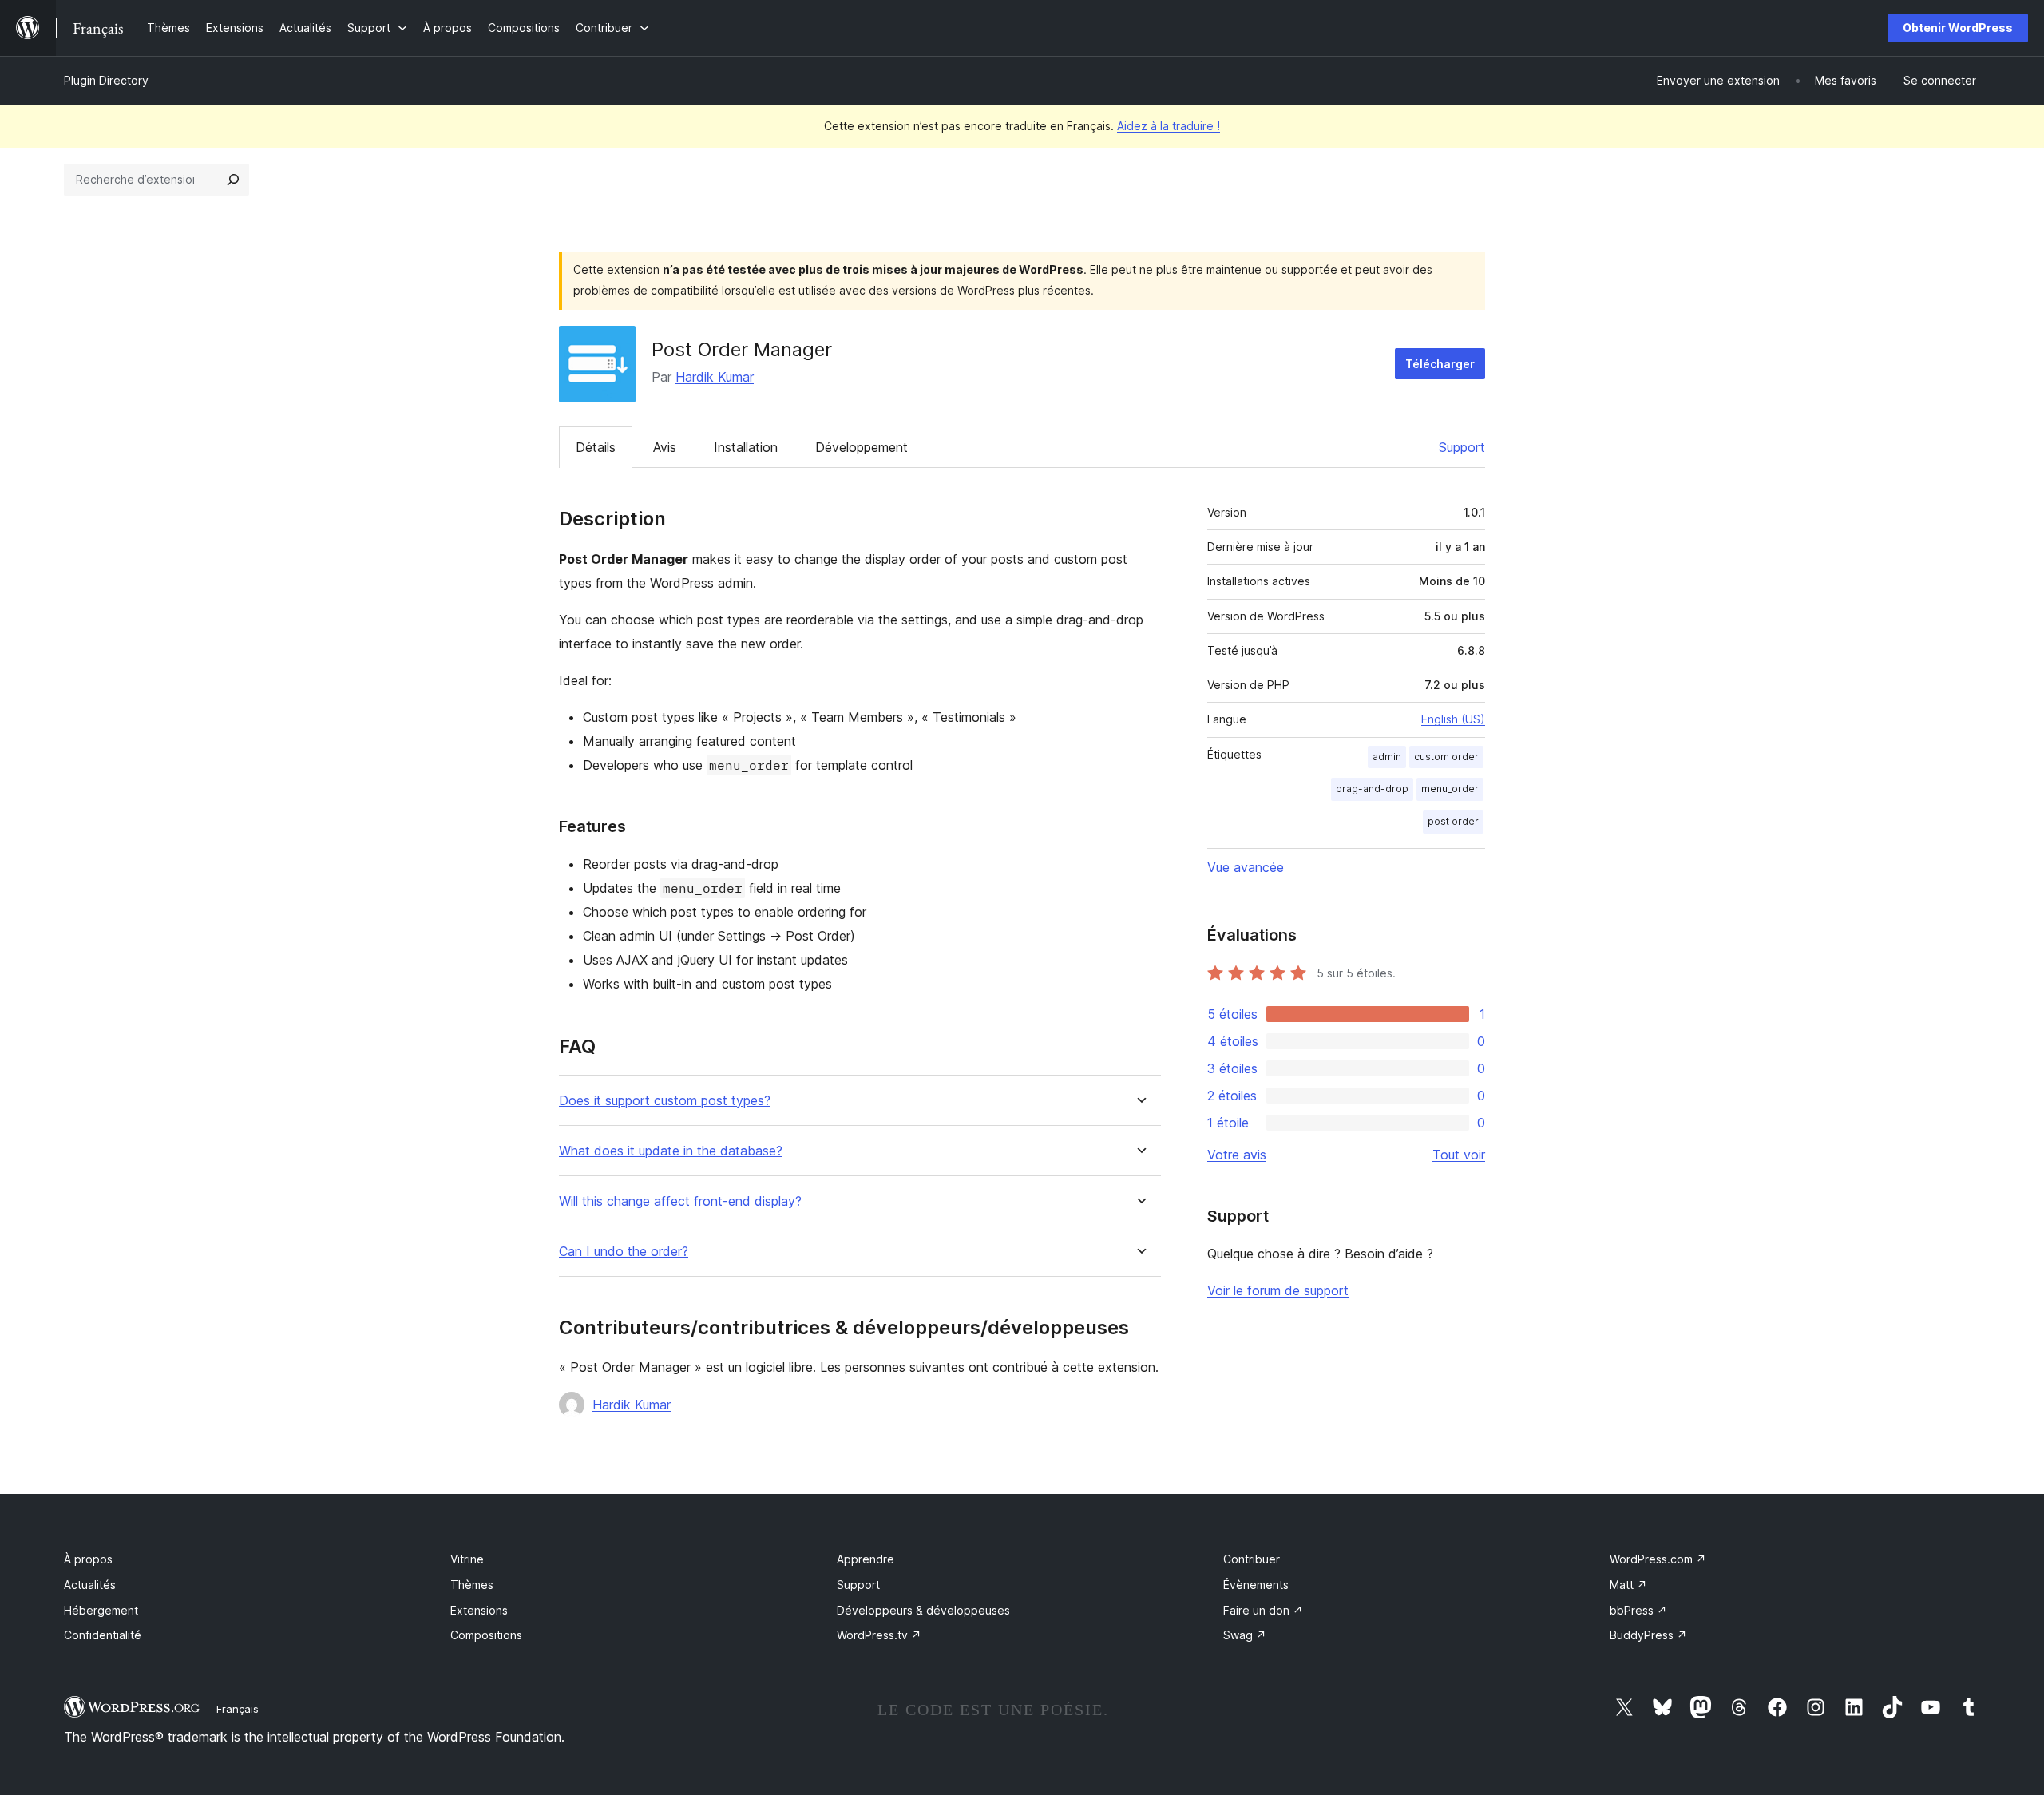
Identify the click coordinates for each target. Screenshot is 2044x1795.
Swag (1245, 1635)
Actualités (90, 1585)
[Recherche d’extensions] (233, 180)
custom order (1446, 757)
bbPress (1638, 1610)
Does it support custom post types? (665, 1101)
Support (1462, 447)
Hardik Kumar (715, 377)
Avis (665, 447)
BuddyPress (1648, 1635)
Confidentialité (103, 1635)
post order (1453, 821)
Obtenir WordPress (1958, 28)
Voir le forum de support (1278, 1290)
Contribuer (1252, 1559)
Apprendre (866, 1559)
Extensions (479, 1610)
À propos (88, 1559)
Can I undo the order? (624, 1252)
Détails (596, 447)
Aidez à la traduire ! (1169, 126)
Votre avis (1237, 1155)
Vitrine (467, 1559)
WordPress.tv (879, 1635)
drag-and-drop (1372, 789)
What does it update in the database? (671, 1151)
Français (238, 1709)
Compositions (486, 1635)
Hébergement (101, 1610)
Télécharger (1440, 364)
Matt (1628, 1585)
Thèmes (472, 1585)
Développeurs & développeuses (923, 1610)
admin (1387, 757)
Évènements (1256, 1585)
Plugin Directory (106, 80)
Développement (862, 447)
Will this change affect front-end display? (680, 1201)
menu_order (1450, 789)
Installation (746, 447)
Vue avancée (1246, 867)
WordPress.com (1658, 1559)
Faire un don (1263, 1610)
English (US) (1453, 719)
